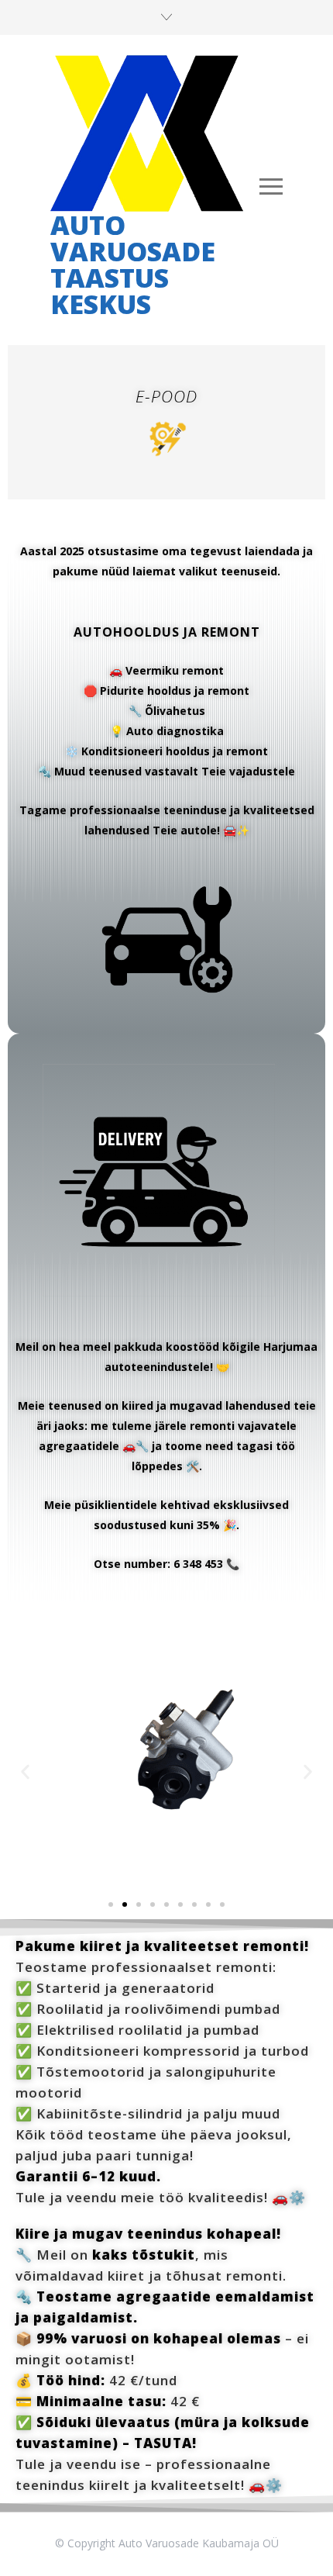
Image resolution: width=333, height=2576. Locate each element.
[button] (25, 1772)
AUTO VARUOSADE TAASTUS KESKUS (133, 264)
